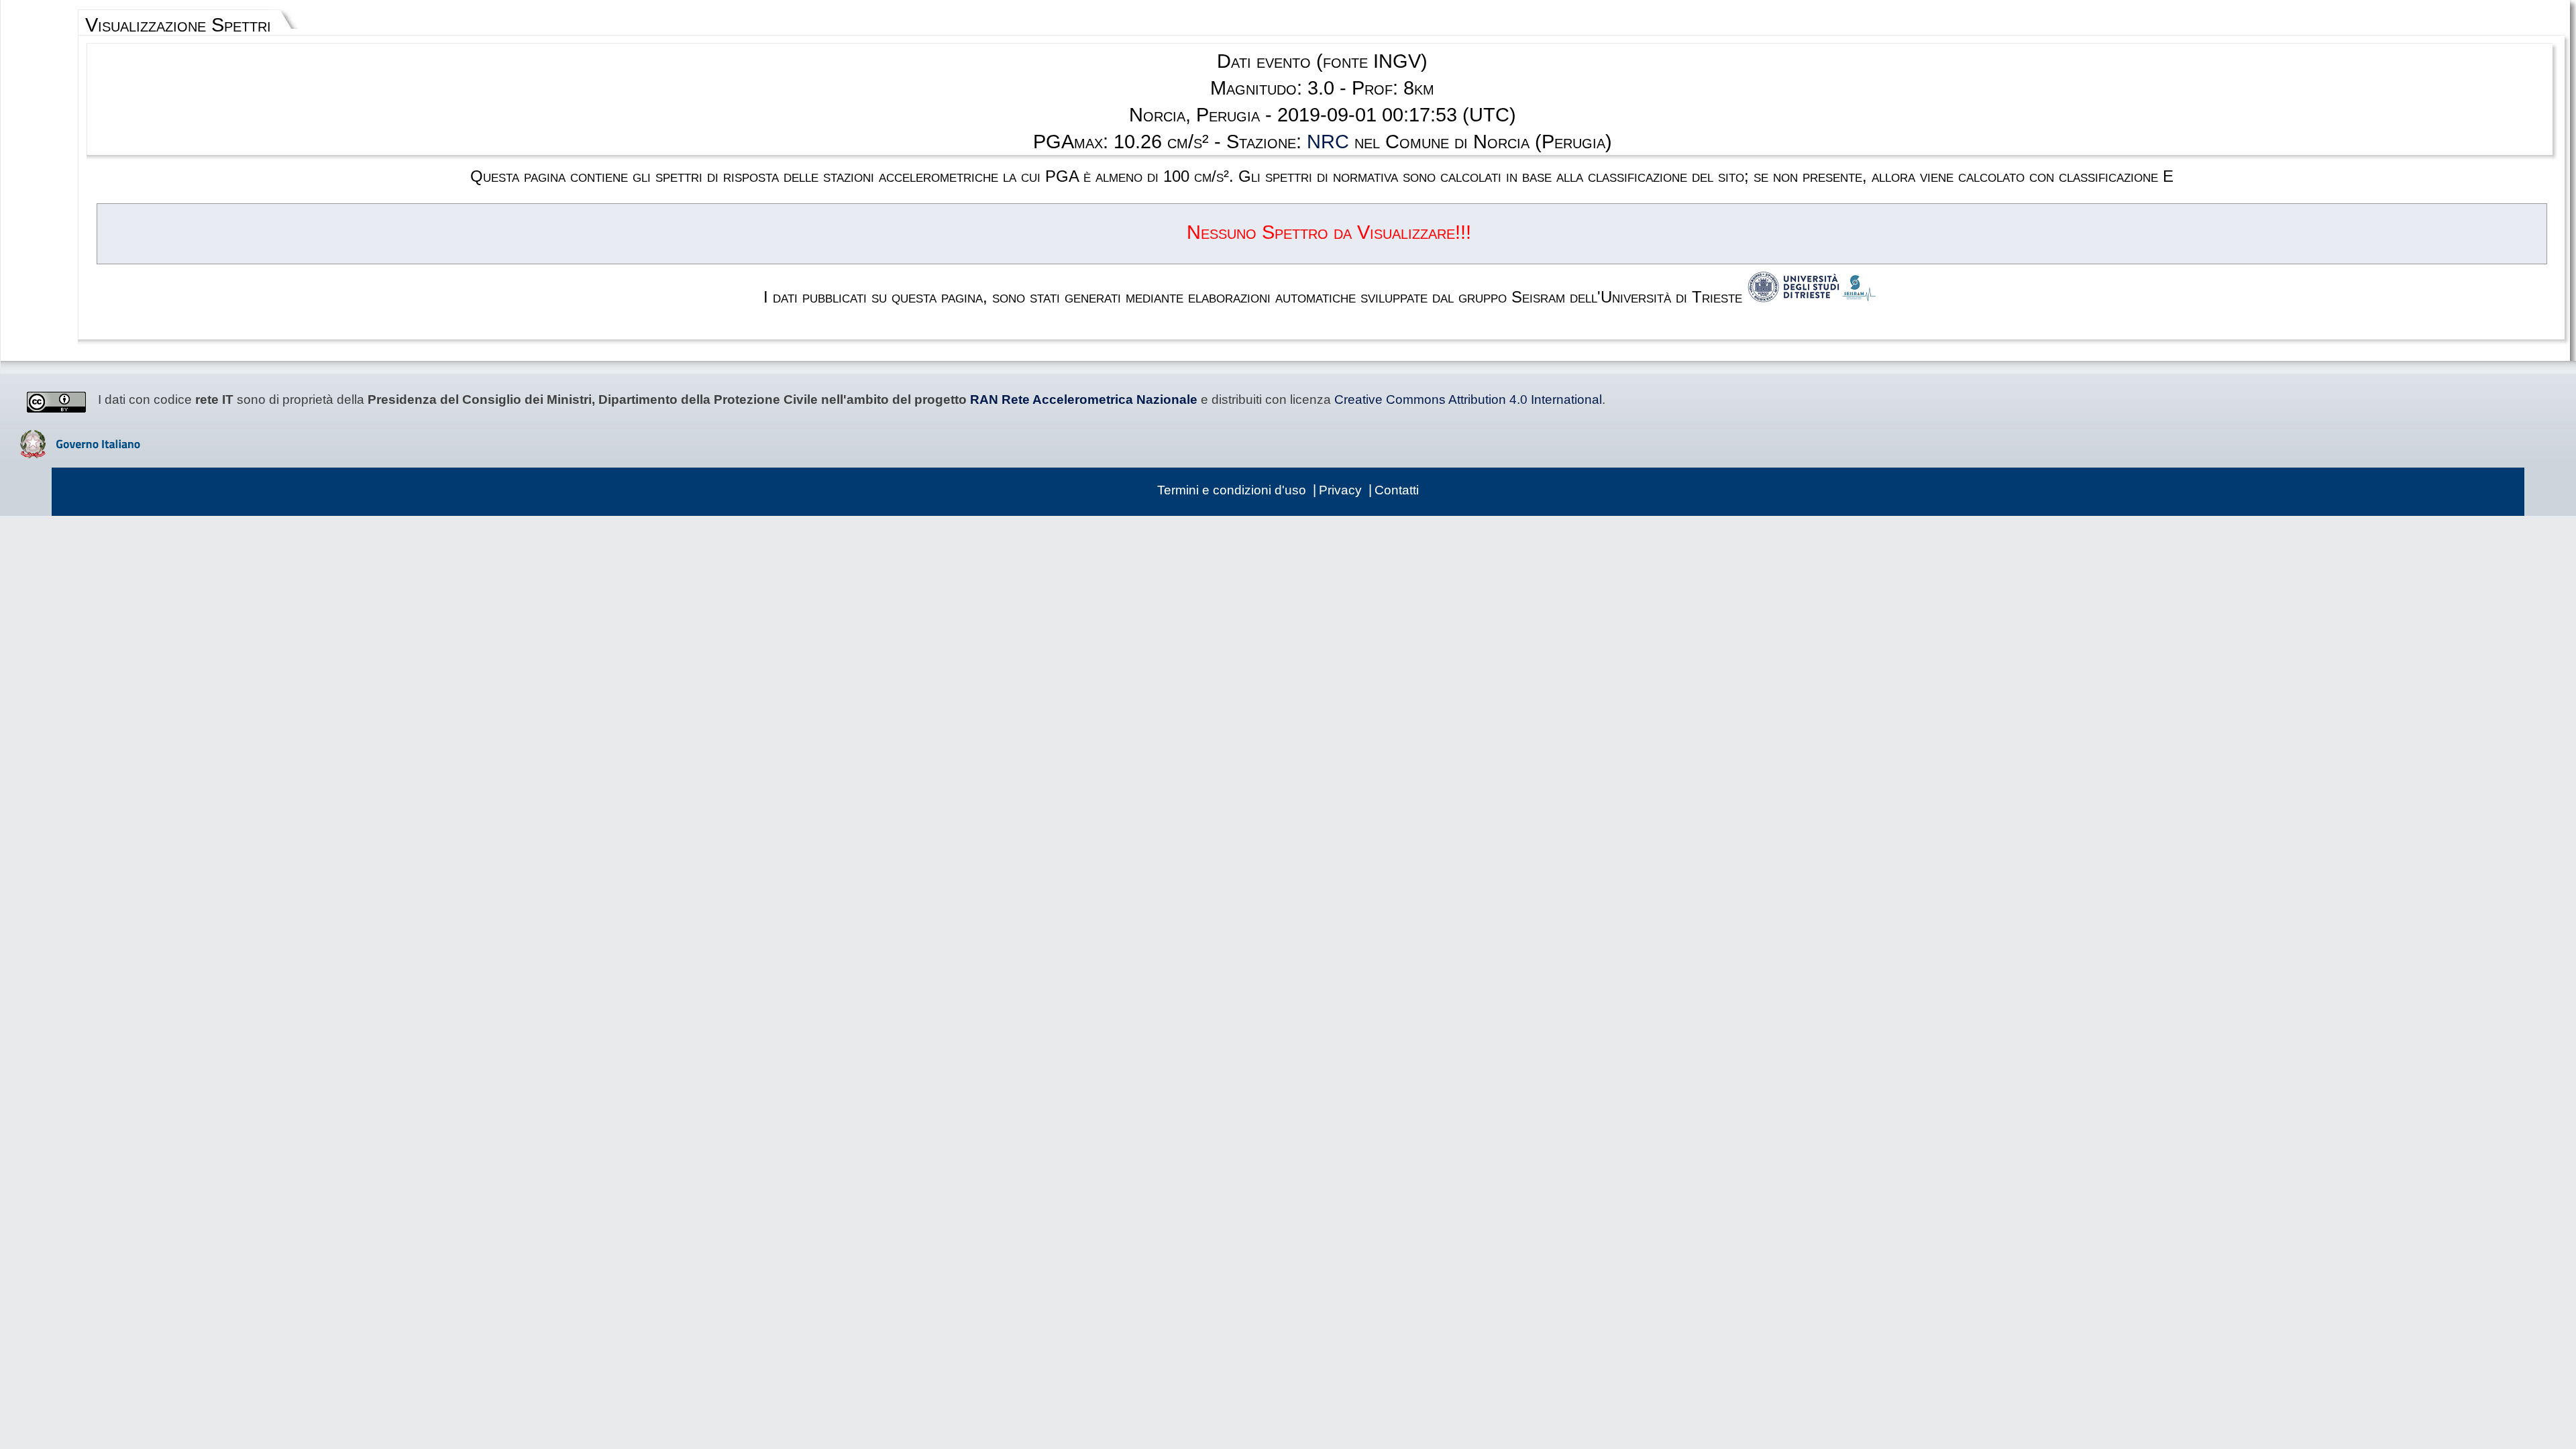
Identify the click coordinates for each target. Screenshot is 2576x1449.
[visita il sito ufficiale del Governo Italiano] (80, 453)
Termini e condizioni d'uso (1232, 490)
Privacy (1340, 490)
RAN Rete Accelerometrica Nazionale (1084, 399)
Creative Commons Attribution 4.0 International (1468, 399)
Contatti (1397, 490)
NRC (1328, 142)
